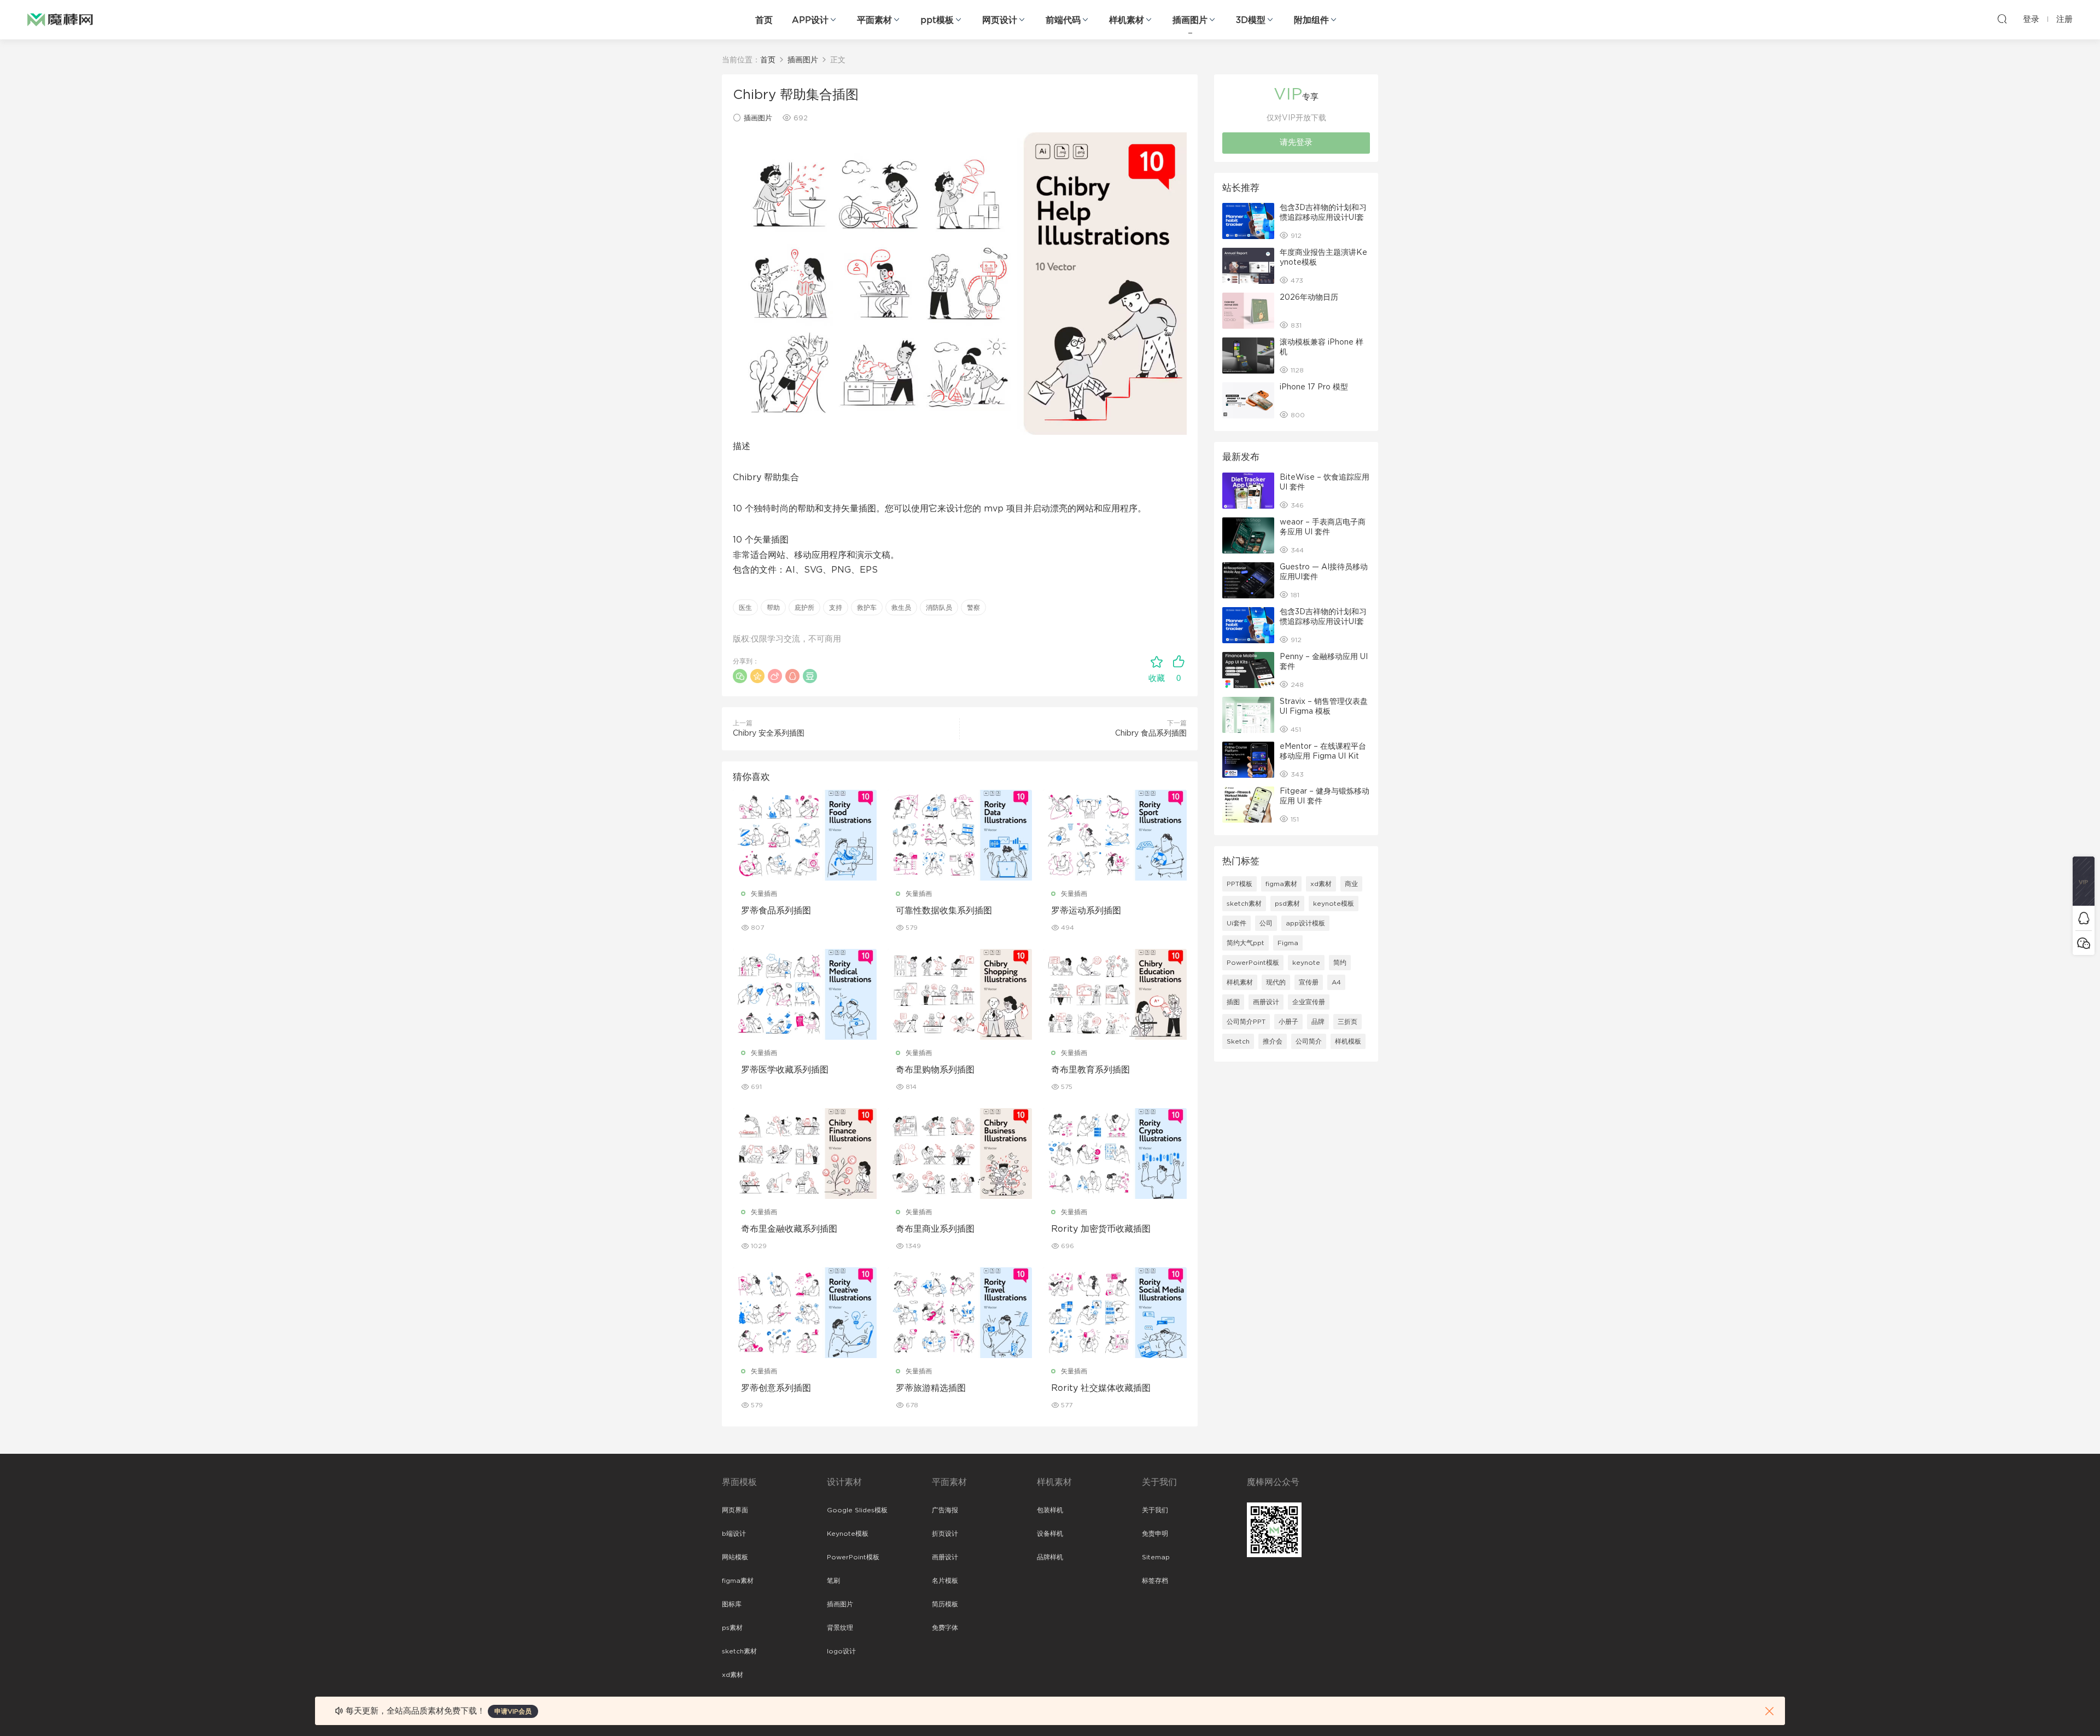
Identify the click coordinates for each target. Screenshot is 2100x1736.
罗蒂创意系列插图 (776, 1388)
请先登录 (1296, 142)
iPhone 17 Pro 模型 (1314, 387)
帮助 (773, 608)
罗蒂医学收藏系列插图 (785, 1070)
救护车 (867, 608)
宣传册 (1309, 982)
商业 (1351, 884)
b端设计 (734, 1534)
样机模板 (1348, 1041)
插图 (1233, 1002)
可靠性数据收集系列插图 (944, 911)
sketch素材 (1244, 904)
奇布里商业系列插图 (935, 1229)
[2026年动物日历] (1248, 311)
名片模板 (945, 1581)
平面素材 (874, 20)
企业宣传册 (1309, 1002)
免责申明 (1155, 1534)
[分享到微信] (740, 676)
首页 (764, 20)
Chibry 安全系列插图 (769, 733)
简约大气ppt (1246, 943)
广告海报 (945, 1510)
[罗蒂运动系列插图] (1115, 835)
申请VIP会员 (513, 1711)
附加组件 (1311, 20)
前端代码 (1063, 20)
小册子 (1288, 1022)
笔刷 (833, 1581)
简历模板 (945, 1604)
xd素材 (1321, 884)
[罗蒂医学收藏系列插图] (805, 994)
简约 (1340, 963)
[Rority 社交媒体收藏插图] (1115, 1313)
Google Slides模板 (857, 1510)
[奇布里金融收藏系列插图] (805, 1154)
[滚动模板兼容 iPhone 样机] (1248, 356)
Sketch (1238, 1041)
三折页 (1347, 1022)
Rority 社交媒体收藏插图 (1101, 1388)
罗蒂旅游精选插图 (931, 1388)
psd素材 (1287, 904)
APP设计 (810, 20)
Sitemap (1156, 1557)
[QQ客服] (2084, 918)
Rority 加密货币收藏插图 (1101, 1229)
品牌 (1318, 1022)
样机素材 (1127, 20)
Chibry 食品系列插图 (1151, 733)
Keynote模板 (848, 1534)
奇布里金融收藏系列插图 (789, 1229)
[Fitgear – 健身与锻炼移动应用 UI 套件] (1248, 805)
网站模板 (735, 1557)
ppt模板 (937, 20)
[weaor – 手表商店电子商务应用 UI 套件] (1248, 535)
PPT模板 (1239, 884)
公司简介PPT (1246, 1022)
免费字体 (945, 1628)
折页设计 (945, 1534)
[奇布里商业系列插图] (959, 1154)
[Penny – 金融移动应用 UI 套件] (1248, 670)
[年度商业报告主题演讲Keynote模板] (1248, 266)
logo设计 (841, 1651)
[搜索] (2002, 19)
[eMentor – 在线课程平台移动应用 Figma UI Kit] (1248, 760)
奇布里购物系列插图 (935, 1070)
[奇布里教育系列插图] (1115, 994)
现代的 (1276, 982)
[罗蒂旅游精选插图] (959, 1313)
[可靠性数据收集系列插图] (959, 835)
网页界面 (735, 1510)
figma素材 (1281, 884)
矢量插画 (764, 894)
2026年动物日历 (1309, 298)
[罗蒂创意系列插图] (805, 1313)
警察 (973, 608)
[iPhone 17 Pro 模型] (1248, 400)
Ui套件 (1236, 923)
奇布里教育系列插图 (1090, 1070)
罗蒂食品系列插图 (776, 911)
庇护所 (804, 608)
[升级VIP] (2084, 881)
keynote (1306, 963)
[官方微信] (2084, 943)
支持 (836, 608)
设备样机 (1050, 1534)
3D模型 (1251, 20)
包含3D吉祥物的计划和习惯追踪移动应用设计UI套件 (1323, 218)
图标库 (732, 1604)
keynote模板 (1334, 904)
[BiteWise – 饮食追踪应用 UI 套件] (1248, 491)
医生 (745, 608)
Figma (1288, 943)
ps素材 (732, 1628)
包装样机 (1050, 1510)
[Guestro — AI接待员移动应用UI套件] (1248, 580)
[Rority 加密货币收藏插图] (1115, 1154)
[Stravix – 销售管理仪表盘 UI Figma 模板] (1248, 715)
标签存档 (1155, 1581)
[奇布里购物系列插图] (959, 994)
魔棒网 (60, 19)
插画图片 (1190, 20)
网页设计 (1000, 20)
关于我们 (1155, 1510)
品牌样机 (1050, 1557)
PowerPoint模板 (1253, 963)
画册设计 (1266, 1002)
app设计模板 (1305, 923)
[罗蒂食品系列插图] (805, 835)
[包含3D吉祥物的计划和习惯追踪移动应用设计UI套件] (1248, 221)
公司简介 (1309, 1041)
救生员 (901, 608)
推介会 (1273, 1041)
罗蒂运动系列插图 (1086, 911)
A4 (1336, 982)
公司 (1266, 923)
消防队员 (939, 608)
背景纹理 (840, 1628)
